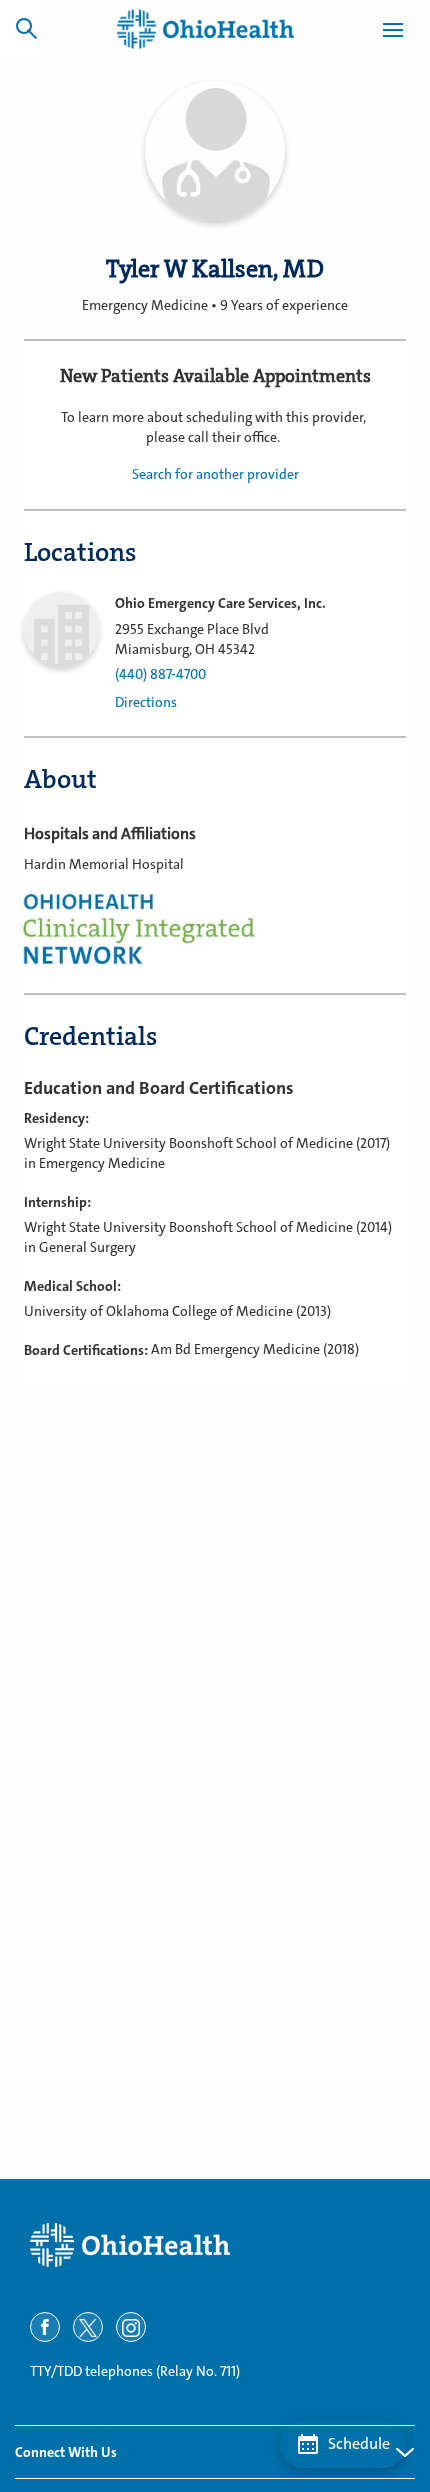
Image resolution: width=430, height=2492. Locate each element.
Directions (146, 702)
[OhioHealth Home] (215, 2245)
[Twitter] (88, 2327)
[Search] (26, 28)
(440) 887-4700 (160, 674)
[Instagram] (131, 2327)
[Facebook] (45, 2327)
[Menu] (393, 33)
